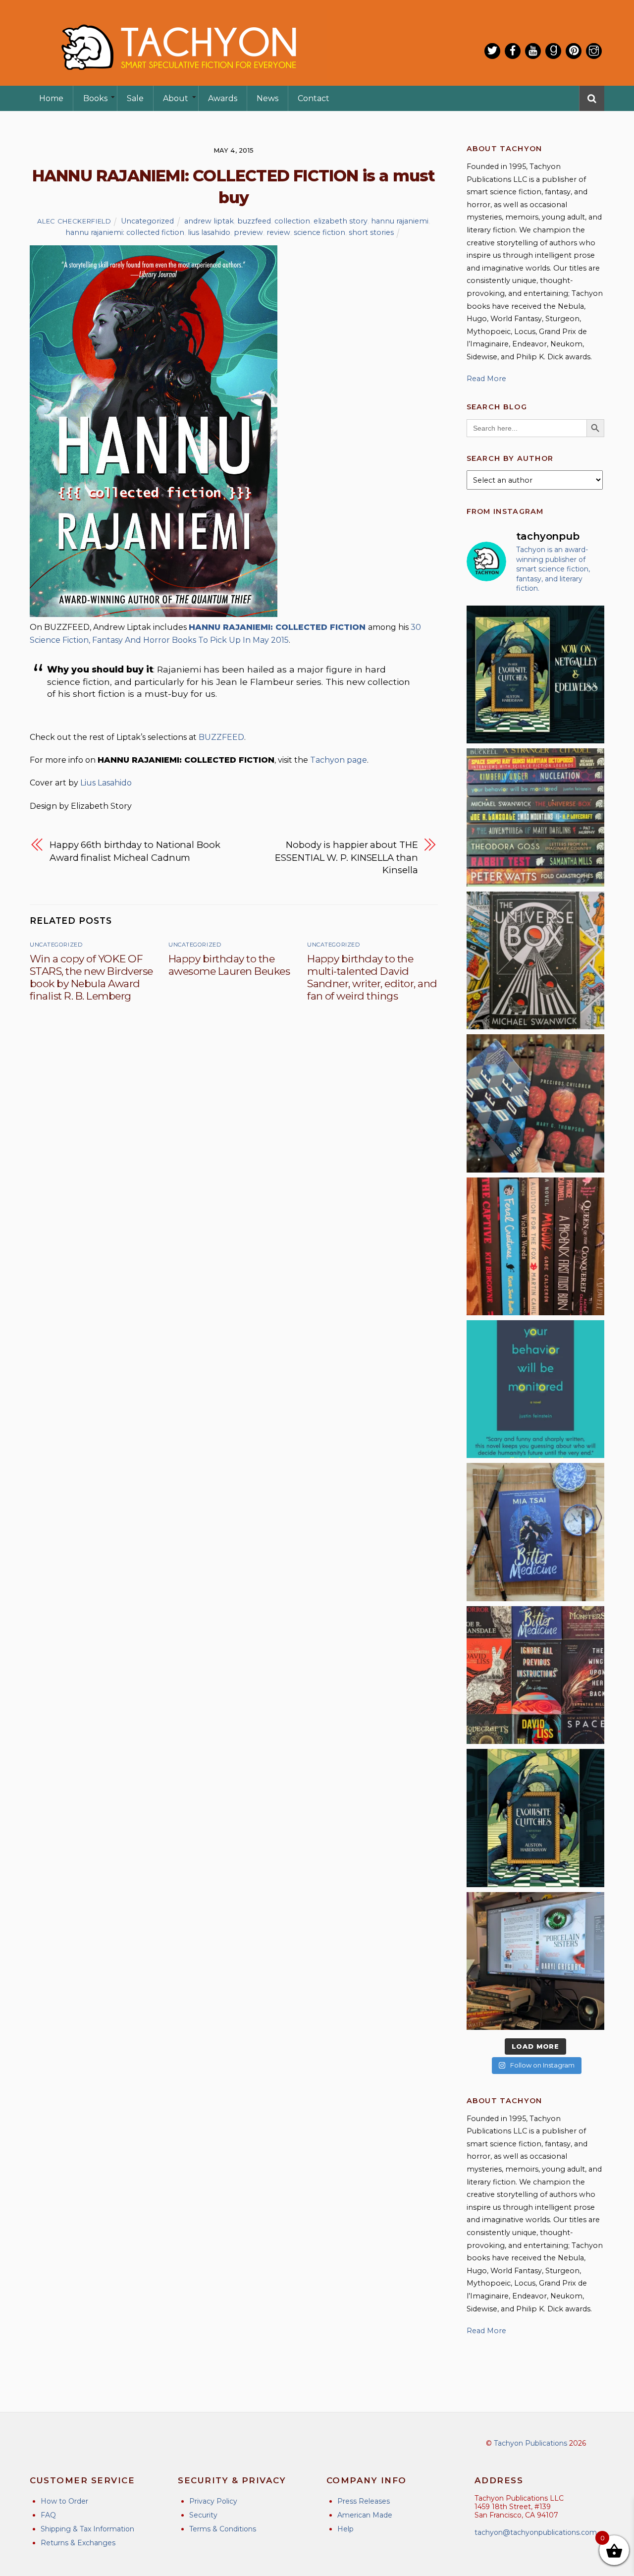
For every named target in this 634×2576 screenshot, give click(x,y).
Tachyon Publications (530, 2443)
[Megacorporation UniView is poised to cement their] (535, 1389)
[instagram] (594, 51)
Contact (314, 98)
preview (248, 232)
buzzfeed (254, 221)
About (176, 98)
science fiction (319, 232)
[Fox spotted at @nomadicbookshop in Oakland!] (535, 1246)
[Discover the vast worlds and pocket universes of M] (535, 960)
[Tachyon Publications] (178, 79)
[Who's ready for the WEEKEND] (535, 817)
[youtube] (533, 51)
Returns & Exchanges (78, 2543)
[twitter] (492, 51)
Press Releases (364, 2501)
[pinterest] (574, 51)
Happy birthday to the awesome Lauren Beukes (229, 965)
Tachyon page (339, 760)
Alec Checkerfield (74, 221)
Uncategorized (147, 221)
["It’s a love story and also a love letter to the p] (535, 1675)
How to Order (64, 2501)
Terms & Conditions (223, 2529)
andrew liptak (209, 221)
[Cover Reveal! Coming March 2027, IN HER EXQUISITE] (535, 1818)
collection (292, 221)
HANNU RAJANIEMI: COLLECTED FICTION (277, 627)
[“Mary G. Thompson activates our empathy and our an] (535, 1103)
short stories (371, 232)
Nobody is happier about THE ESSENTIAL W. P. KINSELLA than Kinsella (346, 857)
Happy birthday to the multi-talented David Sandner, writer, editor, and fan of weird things (372, 977)
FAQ (48, 2515)
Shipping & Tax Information (87, 2529)
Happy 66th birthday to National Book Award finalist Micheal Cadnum (135, 851)
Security (203, 2515)
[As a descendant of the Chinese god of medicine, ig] (535, 1532)
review (278, 232)
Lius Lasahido (106, 783)
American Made (365, 2515)
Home (51, 98)
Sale (135, 98)
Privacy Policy (213, 2501)
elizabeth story (341, 221)
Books (95, 98)
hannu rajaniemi (400, 221)
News (267, 98)
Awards (223, 98)
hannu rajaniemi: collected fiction (125, 232)
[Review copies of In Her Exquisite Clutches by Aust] (535, 674)
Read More (486, 379)
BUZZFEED (221, 737)
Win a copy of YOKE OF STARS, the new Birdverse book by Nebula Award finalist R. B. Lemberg (91, 977)
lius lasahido (209, 232)
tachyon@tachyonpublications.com (536, 2532)
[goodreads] (553, 51)
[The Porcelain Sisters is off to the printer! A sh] (535, 1961)
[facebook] (513, 51)
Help (345, 2529)
